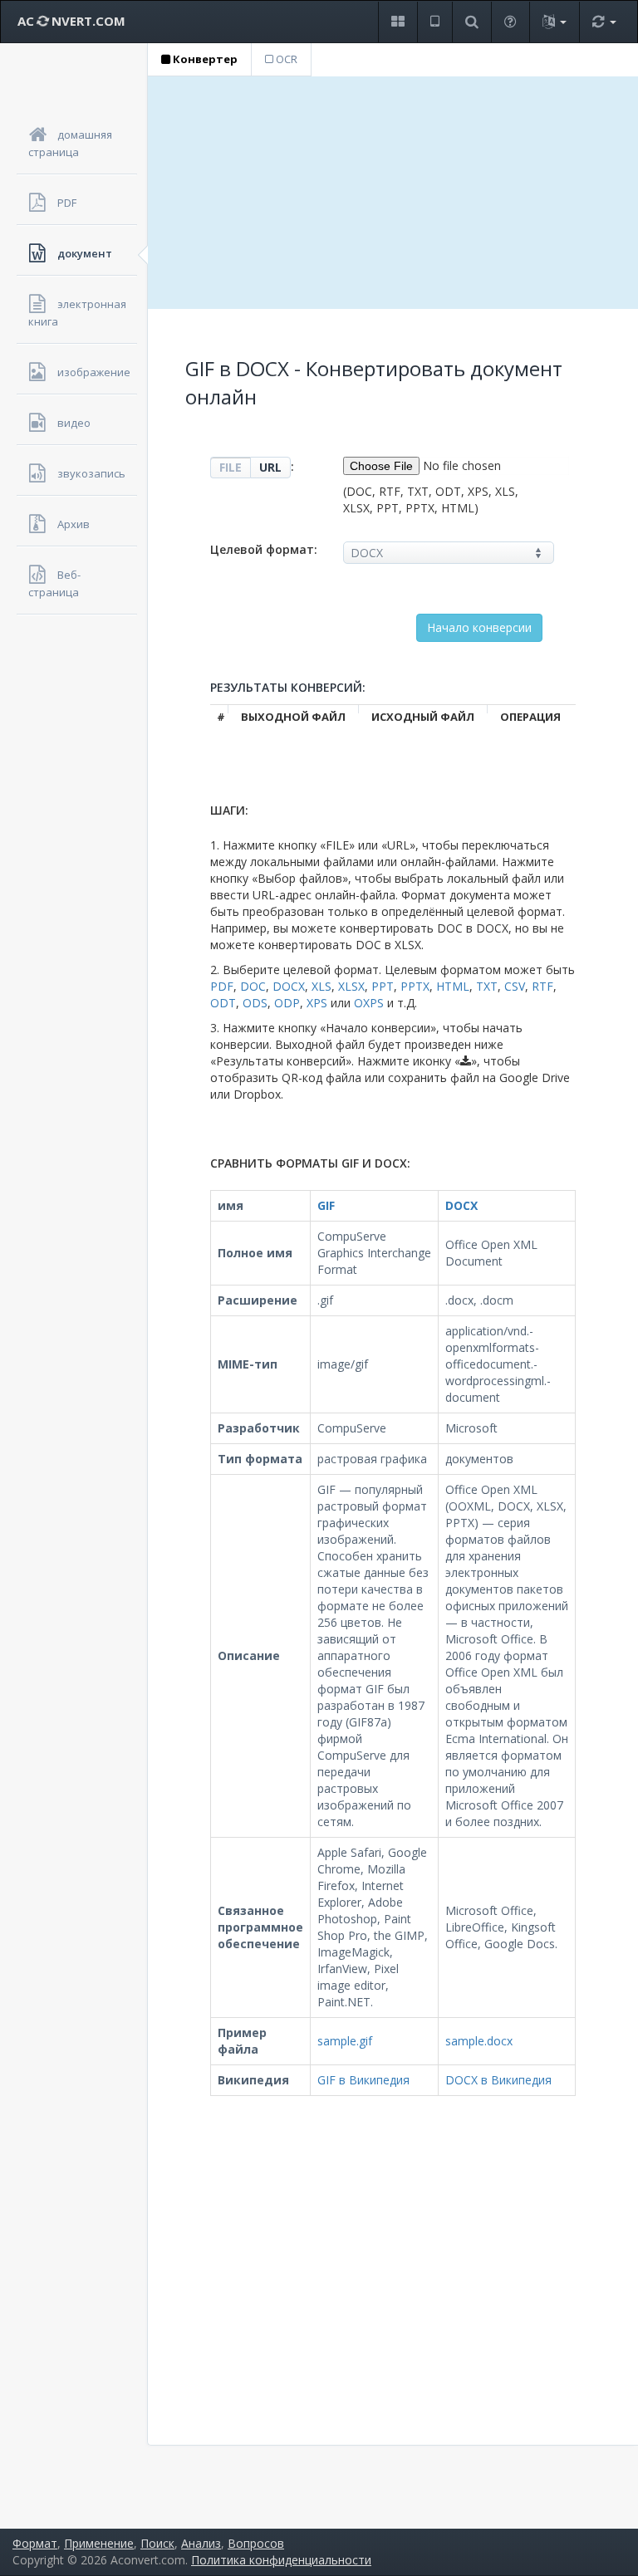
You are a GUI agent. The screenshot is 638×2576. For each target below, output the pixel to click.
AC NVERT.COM (71, 21)
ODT (223, 1003)
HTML (453, 986)
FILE (231, 467)
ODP (287, 1003)
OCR (285, 59)
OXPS (369, 1003)
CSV (515, 986)
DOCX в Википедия (498, 2080)
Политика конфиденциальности (281, 2560)
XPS (317, 1003)
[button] (398, 22)
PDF (222, 986)
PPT (383, 986)
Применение (99, 2543)
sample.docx (479, 2041)
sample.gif (345, 2041)
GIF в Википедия (363, 2080)
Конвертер (204, 59)
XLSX (351, 986)
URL (270, 467)
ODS (255, 1003)
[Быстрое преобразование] (604, 22)
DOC (253, 986)
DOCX (289, 986)
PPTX (415, 986)
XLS (321, 986)
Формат (35, 2543)
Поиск (157, 2543)
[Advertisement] (393, 193)
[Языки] (554, 22)
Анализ (201, 2543)
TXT (487, 986)
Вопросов (256, 2543)
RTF (542, 986)
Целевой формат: (264, 549)
